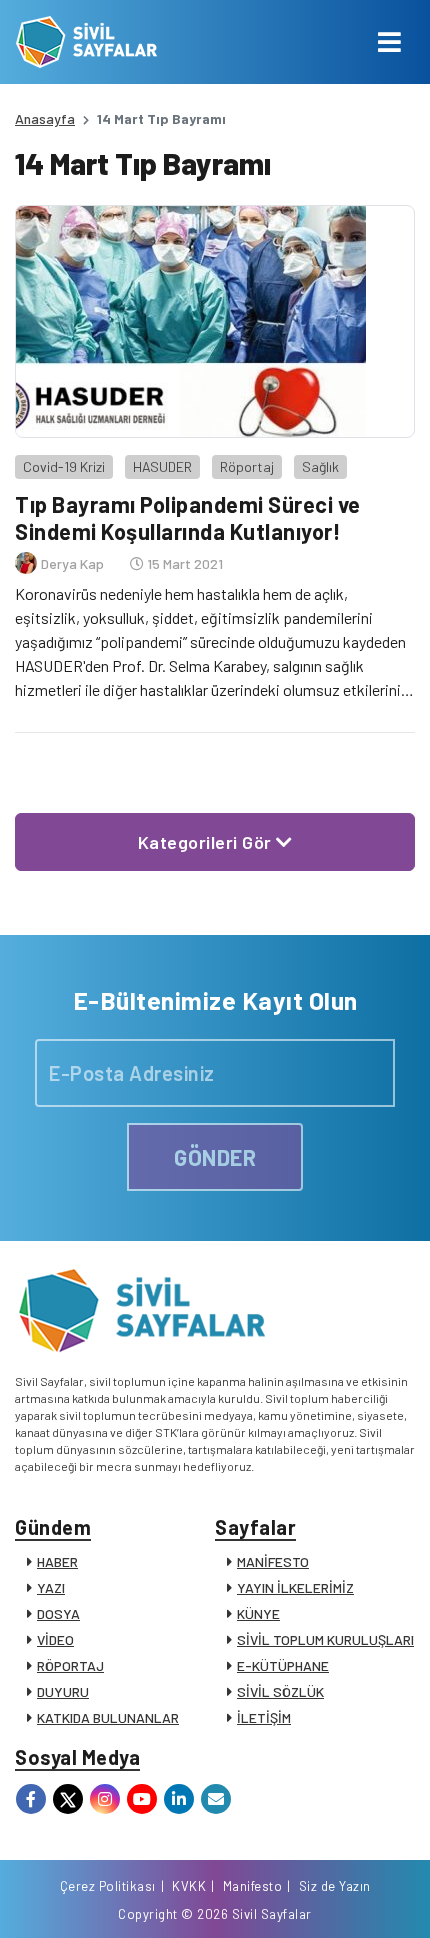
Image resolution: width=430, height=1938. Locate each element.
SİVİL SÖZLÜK (280, 1691)
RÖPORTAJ (70, 1665)
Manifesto (253, 1886)
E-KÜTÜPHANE (283, 1665)
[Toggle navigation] (389, 42)
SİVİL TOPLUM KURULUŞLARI (325, 1639)
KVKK (189, 1886)
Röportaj (247, 466)
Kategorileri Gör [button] (207, 842)
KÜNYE (258, 1613)
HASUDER (162, 466)
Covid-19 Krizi (64, 466)
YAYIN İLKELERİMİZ (295, 1587)
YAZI (51, 1587)
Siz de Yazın (335, 1886)
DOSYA (58, 1613)
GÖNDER (215, 1157)
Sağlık (320, 466)
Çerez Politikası (108, 1886)
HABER (57, 1561)
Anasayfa (45, 118)
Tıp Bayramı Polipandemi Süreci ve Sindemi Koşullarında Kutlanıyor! (188, 517)
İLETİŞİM (264, 1717)
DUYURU (63, 1691)
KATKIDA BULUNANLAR (108, 1717)
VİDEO (55, 1639)
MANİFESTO (273, 1561)
